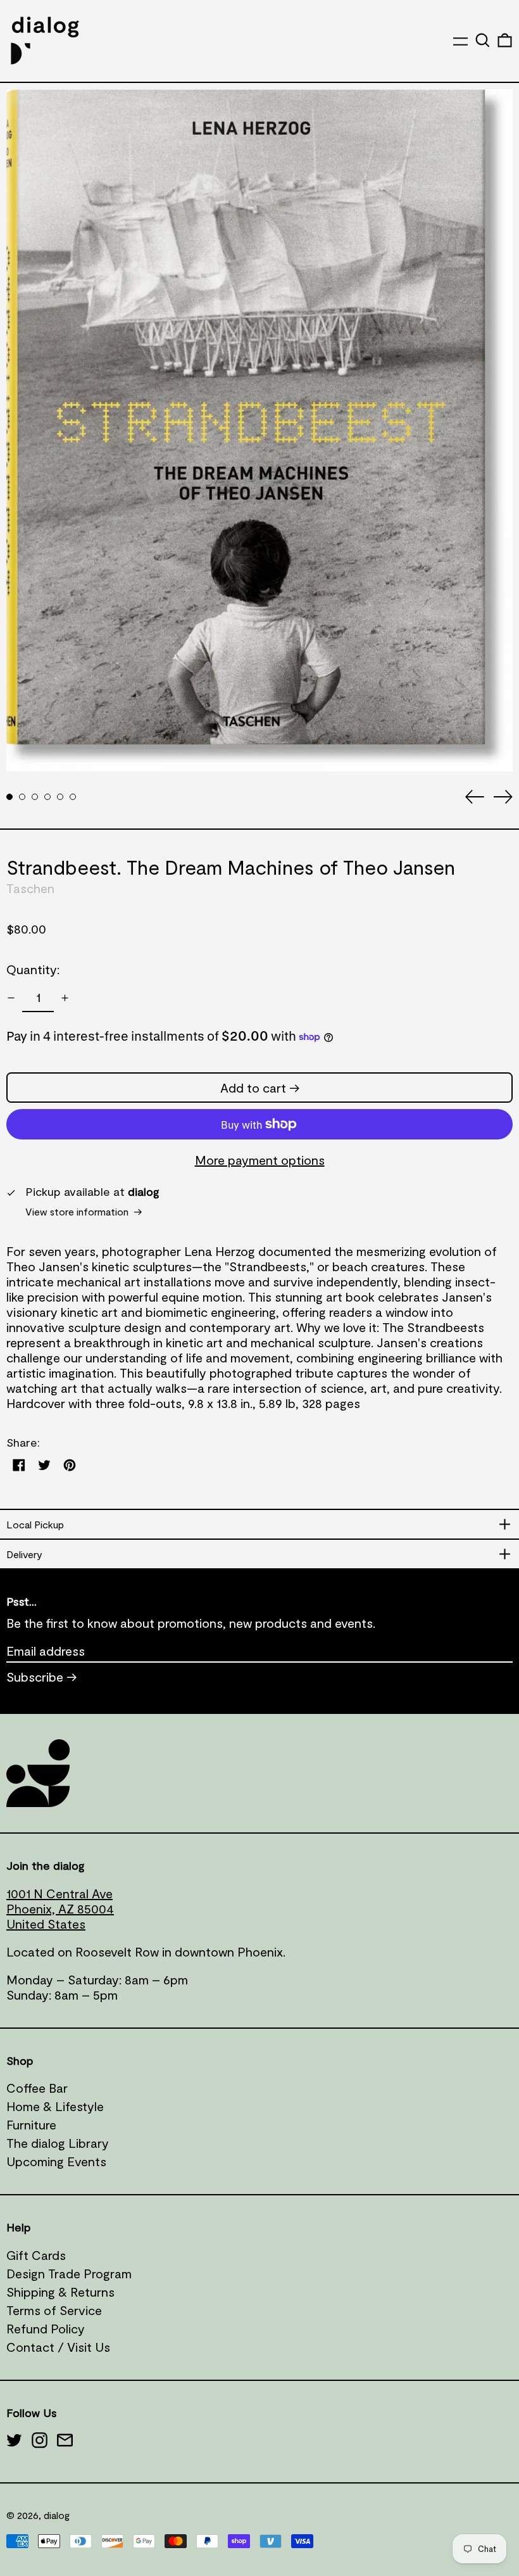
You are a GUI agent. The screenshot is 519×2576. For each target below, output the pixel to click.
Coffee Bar (37, 2088)
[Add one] (65, 998)
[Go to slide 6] (73, 797)
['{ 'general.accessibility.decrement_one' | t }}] (11, 998)
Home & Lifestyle (55, 2106)
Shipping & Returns (60, 2292)
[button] (483, 40)
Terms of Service (54, 2310)
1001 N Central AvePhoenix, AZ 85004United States (60, 1908)
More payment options (260, 1160)
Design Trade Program (69, 2273)
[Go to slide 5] (60, 797)
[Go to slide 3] (35, 797)
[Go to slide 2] (22, 797)
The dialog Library (58, 2143)
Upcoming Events (56, 2161)
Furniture (31, 2124)
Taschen (30, 888)
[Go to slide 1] (9, 797)
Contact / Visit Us (58, 2347)
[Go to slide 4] (47, 797)
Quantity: (33, 969)
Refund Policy (46, 2328)
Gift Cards (36, 2255)
